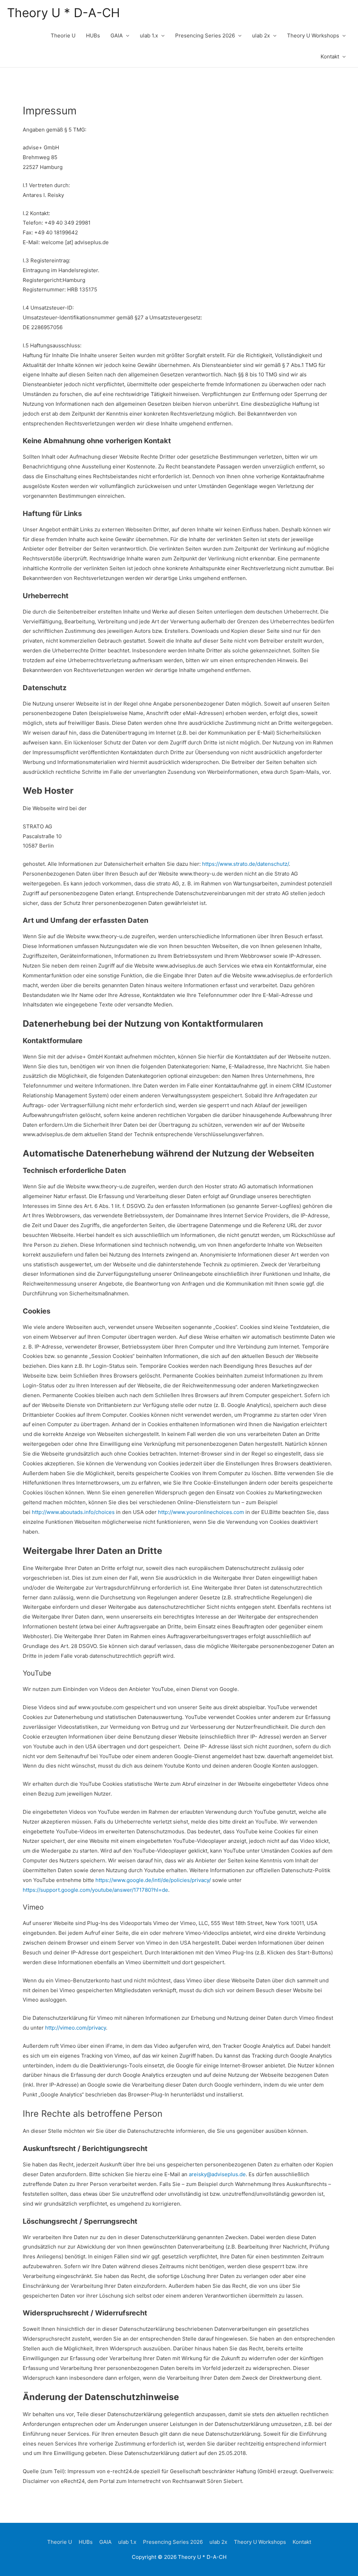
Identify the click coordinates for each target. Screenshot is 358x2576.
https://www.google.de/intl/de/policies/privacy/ (153, 1880)
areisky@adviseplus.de (217, 2174)
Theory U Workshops (313, 36)
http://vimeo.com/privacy (76, 2028)
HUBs (93, 36)
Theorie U (63, 36)
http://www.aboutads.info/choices (73, 1512)
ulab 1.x (149, 36)
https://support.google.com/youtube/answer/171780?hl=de (95, 1890)
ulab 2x (261, 36)
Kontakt (330, 56)
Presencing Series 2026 (205, 36)
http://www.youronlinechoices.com (201, 1512)
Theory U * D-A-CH (63, 13)
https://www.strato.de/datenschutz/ (245, 864)
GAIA (117, 36)
